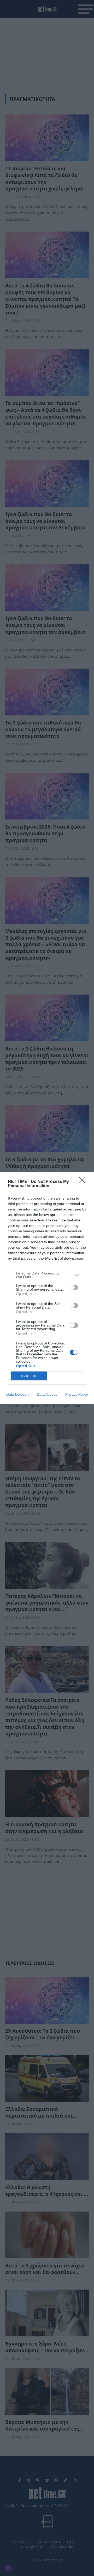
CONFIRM (29, 1376)
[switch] (74, 1287)
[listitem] (47, 1275)
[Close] (84, 1182)
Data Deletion (17, 1394)
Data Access (47, 1394)
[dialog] (47, 1288)
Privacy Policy (77, 1394)
